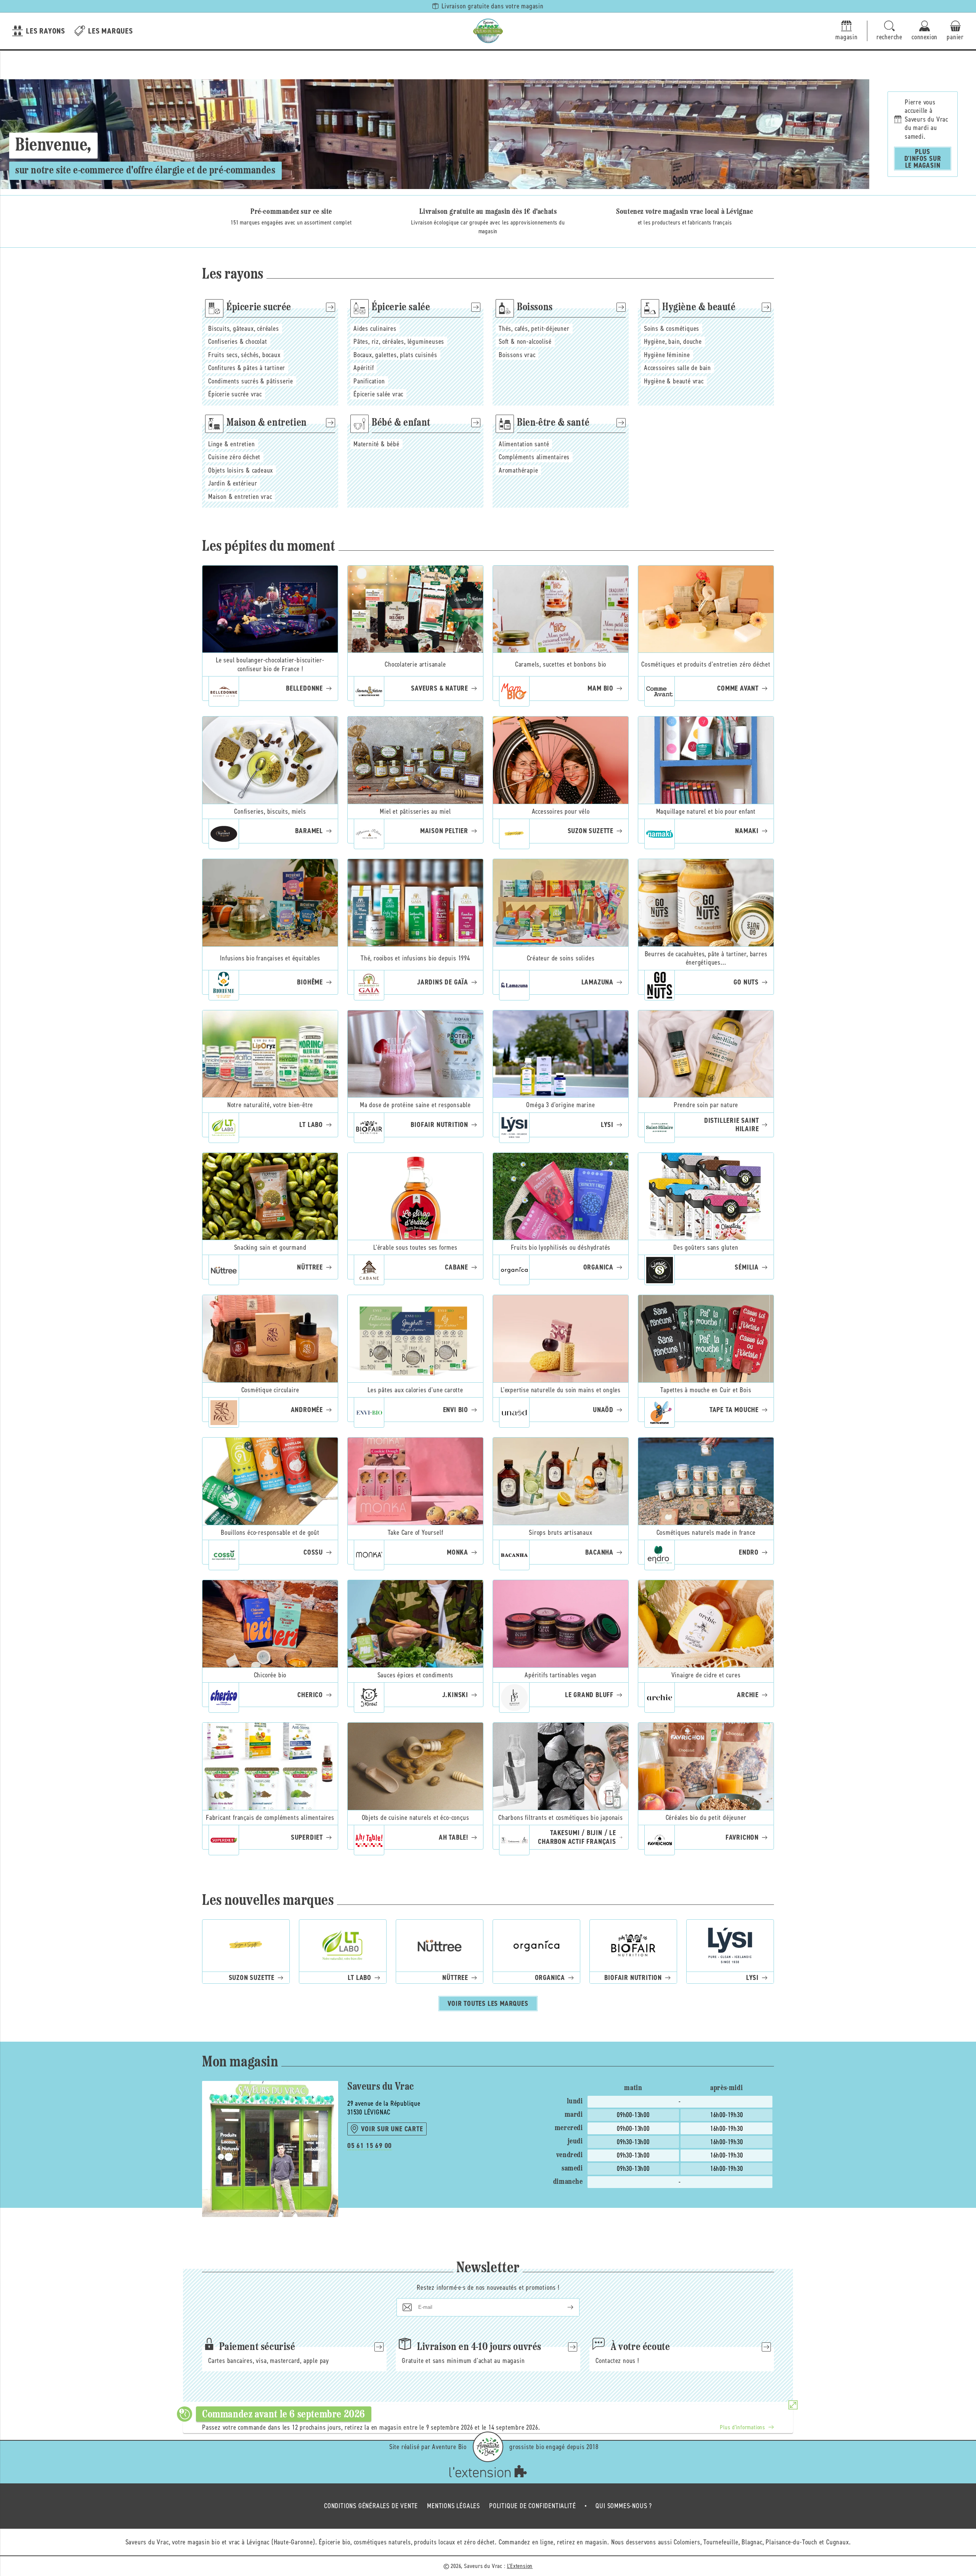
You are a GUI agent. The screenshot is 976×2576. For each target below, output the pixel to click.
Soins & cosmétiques (672, 329)
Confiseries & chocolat (238, 341)
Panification (369, 381)
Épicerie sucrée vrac (235, 394)
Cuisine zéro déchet (234, 457)
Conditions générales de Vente (371, 2506)
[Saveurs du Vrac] (488, 31)
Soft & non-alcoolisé (525, 341)
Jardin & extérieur (233, 483)
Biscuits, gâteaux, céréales (244, 329)
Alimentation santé (524, 444)
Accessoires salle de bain (677, 368)
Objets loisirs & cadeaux (241, 470)
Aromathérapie (518, 470)
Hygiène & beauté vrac (674, 381)
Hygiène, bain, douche (673, 341)
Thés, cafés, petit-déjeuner (534, 329)
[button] (889, 31)
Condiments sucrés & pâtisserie (251, 381)
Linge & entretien (232, 444)
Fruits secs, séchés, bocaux (244, 355)
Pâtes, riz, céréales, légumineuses (399, 341)
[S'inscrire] (564, 2307)
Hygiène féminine (667, 355)
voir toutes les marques (488, 2004)
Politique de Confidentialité (532, 2506)
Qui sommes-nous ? (624, 2506)
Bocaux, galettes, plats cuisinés (395, 355)
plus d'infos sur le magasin (923, 159)
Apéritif (364, 368)
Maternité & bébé (376, 444)
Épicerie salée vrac (378, 394)
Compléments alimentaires (534, 457)
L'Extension (520, 2566)
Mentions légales (453, 2506)
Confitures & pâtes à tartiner (247, 368)
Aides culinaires (375, 329)
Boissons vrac (517, 355)
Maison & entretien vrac (240, 497)
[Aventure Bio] (488, 2447)
